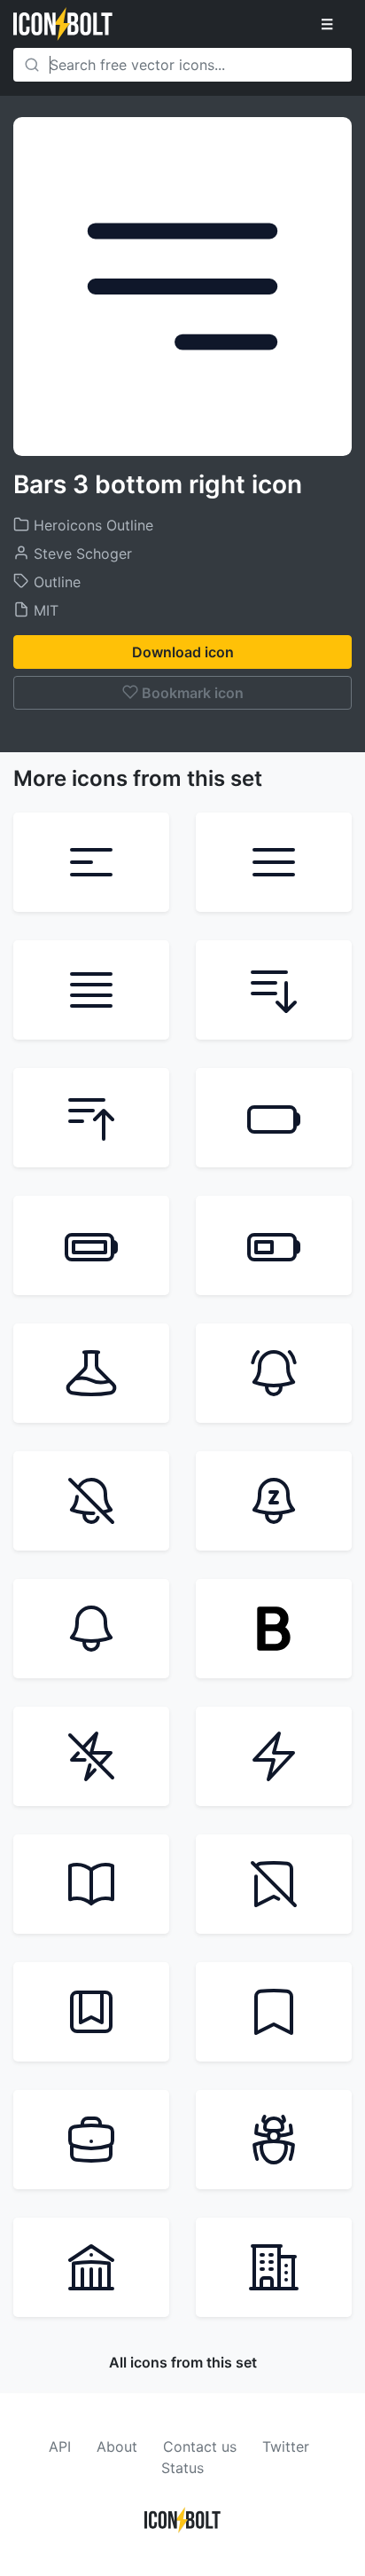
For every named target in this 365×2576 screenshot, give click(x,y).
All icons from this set (183, 2362)
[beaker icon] (91, 1373)
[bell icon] (91, 1629)
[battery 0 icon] (274, 1118)
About (117, 2446)
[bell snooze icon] (274, 1501)
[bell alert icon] (274, 1373)
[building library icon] (91, 2267)
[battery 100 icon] (91, 1245)
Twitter (286, 2446)
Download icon (183, 652)
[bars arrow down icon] (274, 990)
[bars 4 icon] (91, 990)
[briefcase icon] (91, 2140)
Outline (55, 582)
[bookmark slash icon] (274, 1884)
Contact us (200, 2446)
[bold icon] (274, 1629)
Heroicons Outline (91, 525)
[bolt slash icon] (91, 1756)
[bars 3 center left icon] (91, 862)
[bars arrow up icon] (91, 1118)
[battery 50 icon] (274, 1245)
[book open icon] (91, 1884)
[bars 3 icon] (274, 862)
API (60, 2446)
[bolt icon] (274, 1756)
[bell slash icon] (91, 1501)
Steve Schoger (81, 554)
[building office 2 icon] (274, 2267)
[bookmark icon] (274, 2012)
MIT (44, 610)
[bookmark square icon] (91, 2012)
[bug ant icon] (274, 2140)
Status (182, 2468)
